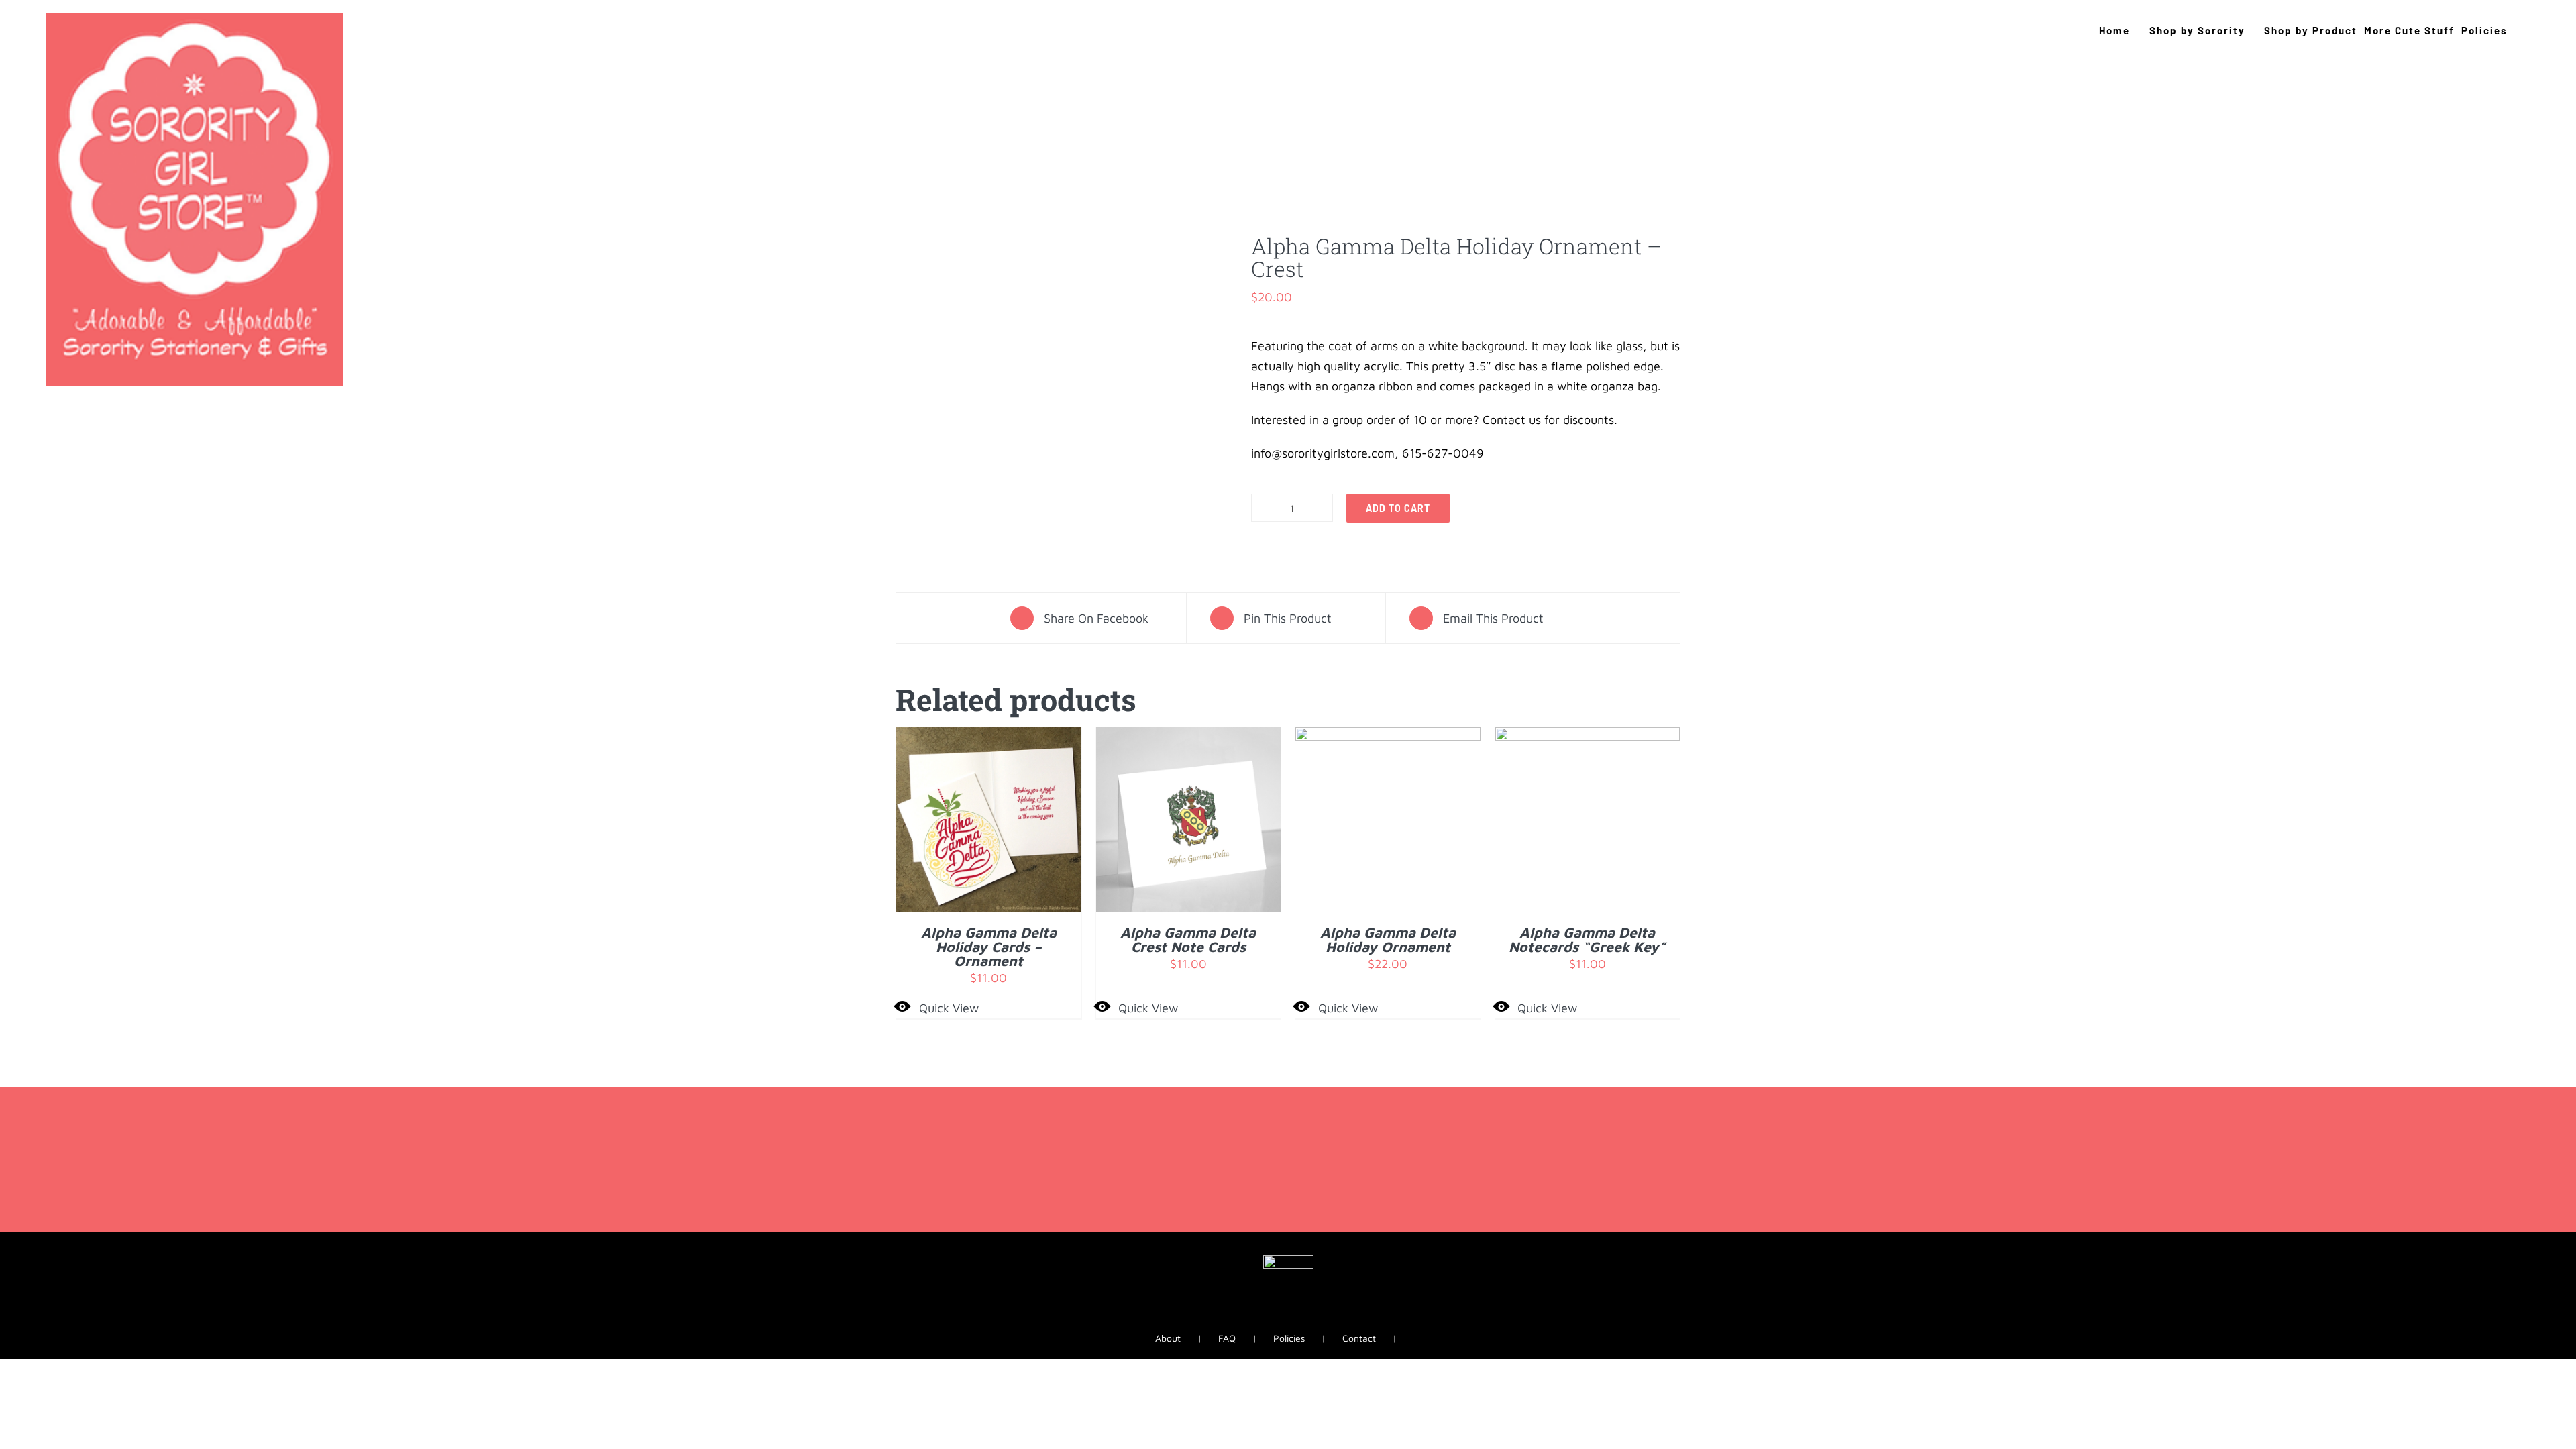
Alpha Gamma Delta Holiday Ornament (1388, 940)
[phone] (1322, 1322)
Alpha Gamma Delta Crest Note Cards (1188, 940)
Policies (1289, 1338)
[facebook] (1254, 1322)
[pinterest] (1299, 1322)
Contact (1359, 1338)
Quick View (949, 1008)
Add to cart (1398, 508)
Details (1030, 823)
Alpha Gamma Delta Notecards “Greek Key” (1587, 940)
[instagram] (1277, 1322)
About (1168, 1338)
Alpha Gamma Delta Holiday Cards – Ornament (989, 947)
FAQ (1227, 1338)
